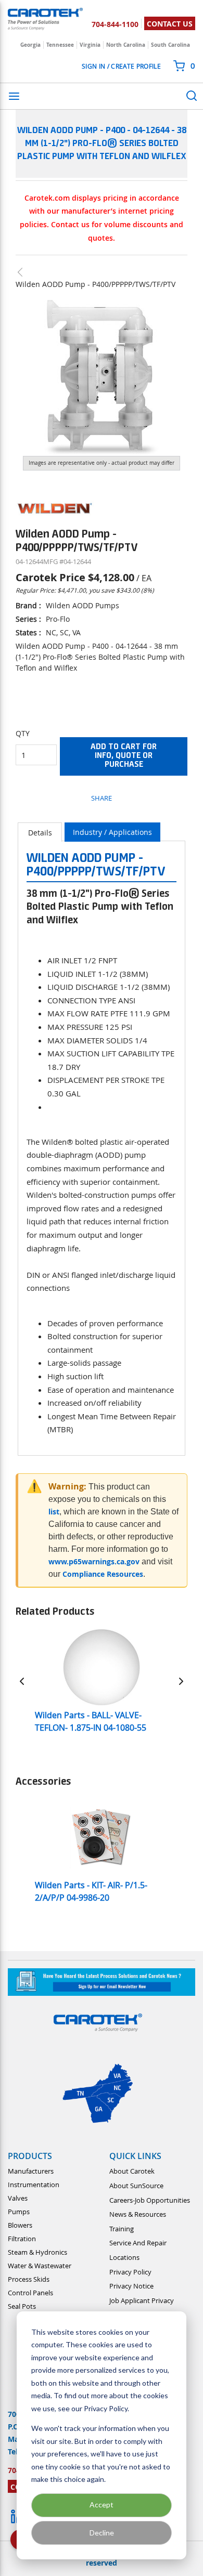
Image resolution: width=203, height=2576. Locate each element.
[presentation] (40, 832)
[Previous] (22, 1681)
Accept (102, 2505)
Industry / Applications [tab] (112, 832)
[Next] (181, 1681)
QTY (23, 733)
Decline (102, 2533)
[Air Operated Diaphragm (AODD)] (25, 272)
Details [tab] (40, 833)
